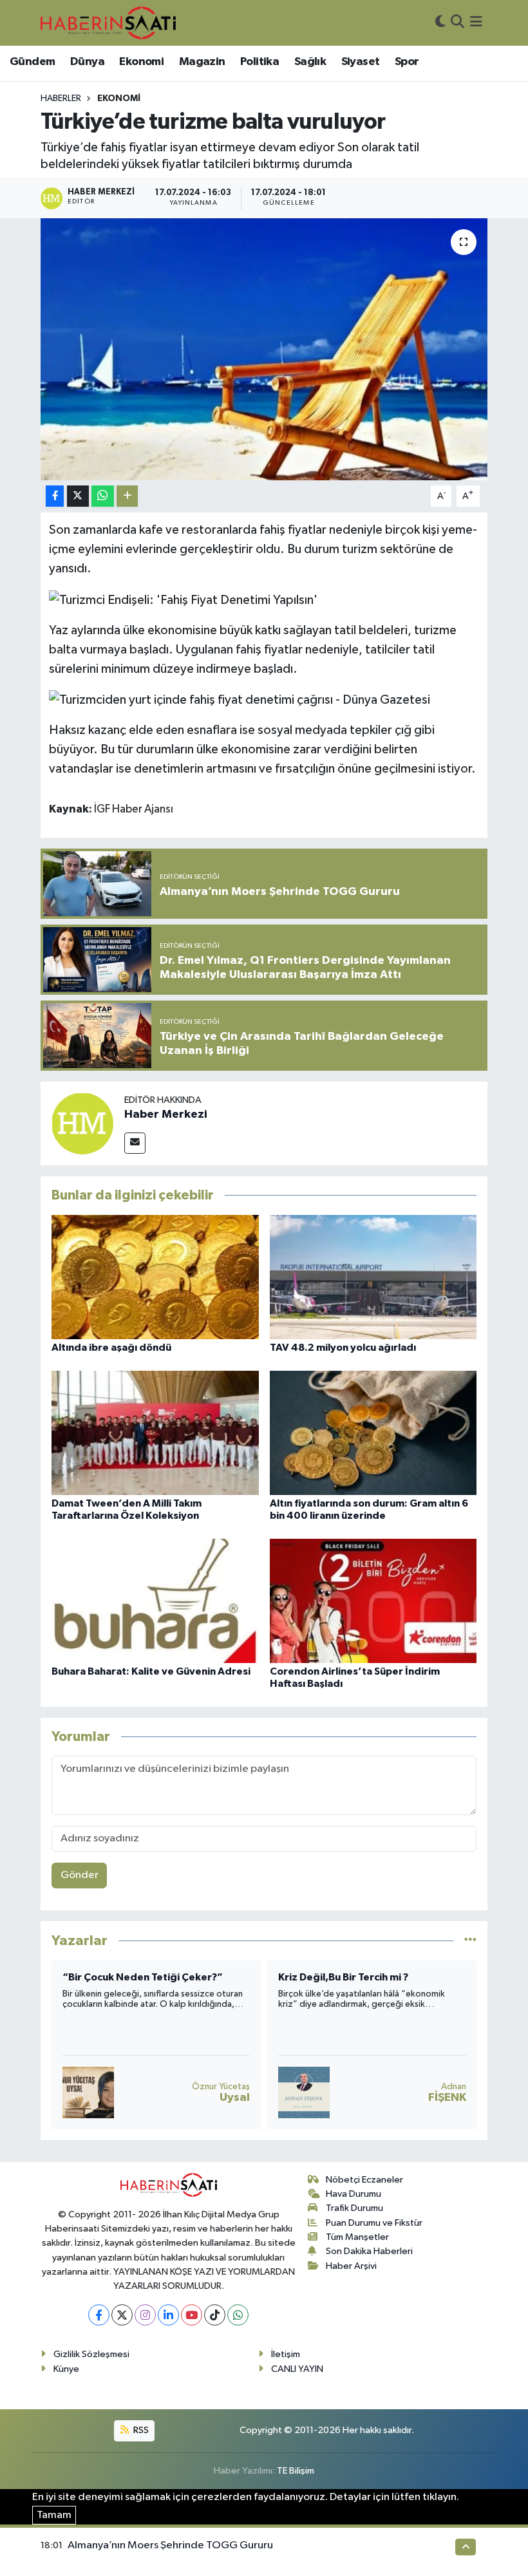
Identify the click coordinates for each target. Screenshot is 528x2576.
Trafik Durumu (354, 2208)
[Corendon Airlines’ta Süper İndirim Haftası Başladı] (373, 1600)
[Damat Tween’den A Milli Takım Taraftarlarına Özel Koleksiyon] (155, 1432)
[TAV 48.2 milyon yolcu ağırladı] (373, 1276)
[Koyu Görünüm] (440, 23)
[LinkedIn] (168, 2315)
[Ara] (457, 23)
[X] (122, 2315)
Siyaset (361, 62)
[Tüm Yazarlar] (470, 1941)
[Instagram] (145, 2315)
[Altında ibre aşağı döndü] (155, 1276)
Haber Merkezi (166, 1114)
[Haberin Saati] (108, 23)
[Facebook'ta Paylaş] (55, 496)
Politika (259, 62)
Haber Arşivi (351, 2266)
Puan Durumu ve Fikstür (374, 2223)
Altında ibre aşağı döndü (111, 1348)
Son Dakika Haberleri (369, 2251)
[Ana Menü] (476, 23)
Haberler (61, 99)
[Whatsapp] (238, 2315)
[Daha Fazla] (127, 496)
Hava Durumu (354, 2194)
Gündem (32, 62)
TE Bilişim (296, 2471)
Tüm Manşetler (357, 2237)
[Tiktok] (215, 2315)
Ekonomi (141, 62)
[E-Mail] (135, 1143)
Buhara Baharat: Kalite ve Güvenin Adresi (151, 1671)
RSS (140, 2430)
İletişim (286, 2354)
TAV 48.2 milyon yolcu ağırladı (343, 1348)
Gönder (80, 1875)
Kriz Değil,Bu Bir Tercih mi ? (127, 1977)
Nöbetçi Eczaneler (364, 2180)
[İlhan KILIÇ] (304, 2092)
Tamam (54, 2515)
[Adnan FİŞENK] (88, 2092)
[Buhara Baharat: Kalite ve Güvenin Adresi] (155, 1600)
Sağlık (310, 62)
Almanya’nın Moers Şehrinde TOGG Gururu (170, 2545)
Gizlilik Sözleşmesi (91, 2354)
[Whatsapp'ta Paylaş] (103, 496)
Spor (407, 62)
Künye (66, 2369)
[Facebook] (99, 2315)
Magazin (202, 62)
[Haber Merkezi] (82, 1123)
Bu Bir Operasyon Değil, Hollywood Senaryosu (363, 1983)
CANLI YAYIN (297, 2369)
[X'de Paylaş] (78, 496)
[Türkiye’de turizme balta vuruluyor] (264, 349)
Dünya (87, 62)
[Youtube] (192, 2315)
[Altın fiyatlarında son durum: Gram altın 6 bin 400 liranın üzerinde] (373, 1432)
